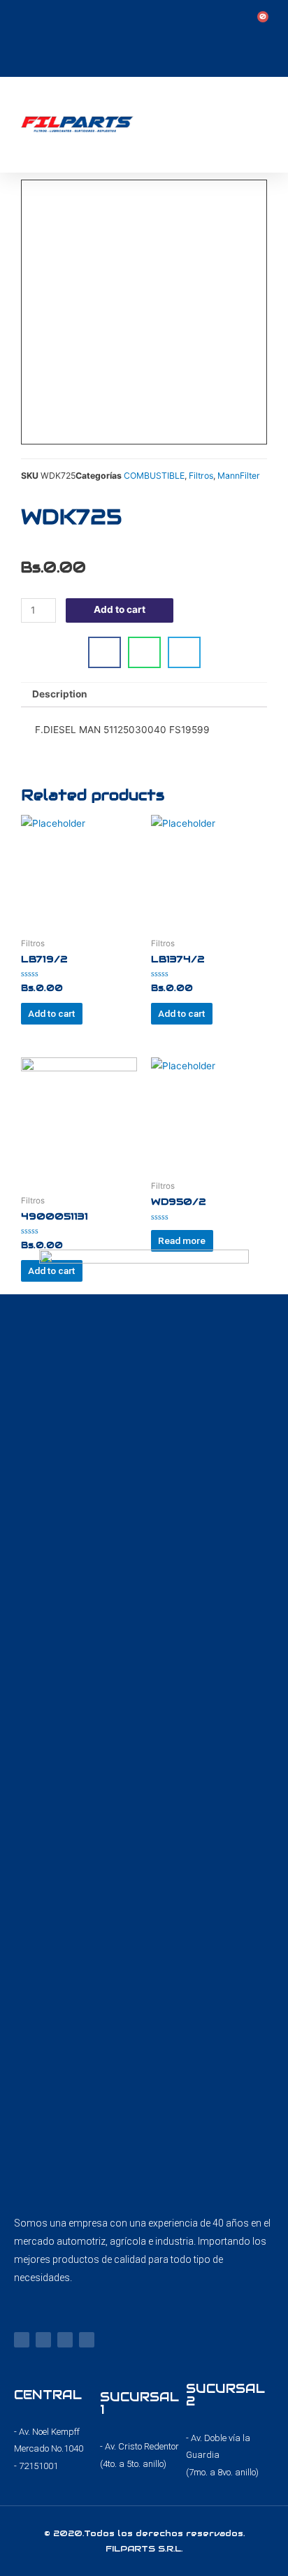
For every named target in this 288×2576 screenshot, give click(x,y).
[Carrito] (259, 22)
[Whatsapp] (87, 2340)
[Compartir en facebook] (105, 652)
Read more (182, 1240)
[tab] (144, 695)
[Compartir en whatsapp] (144, 652)
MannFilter (239, 476)
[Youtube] (65, 2340)
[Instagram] (43, 2340)
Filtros (201, 476)
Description (60, 694)
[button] (268, 125)
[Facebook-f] (22, 2340)
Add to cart (120, 609)
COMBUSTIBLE (154, 476)
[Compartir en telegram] (184, 652)
